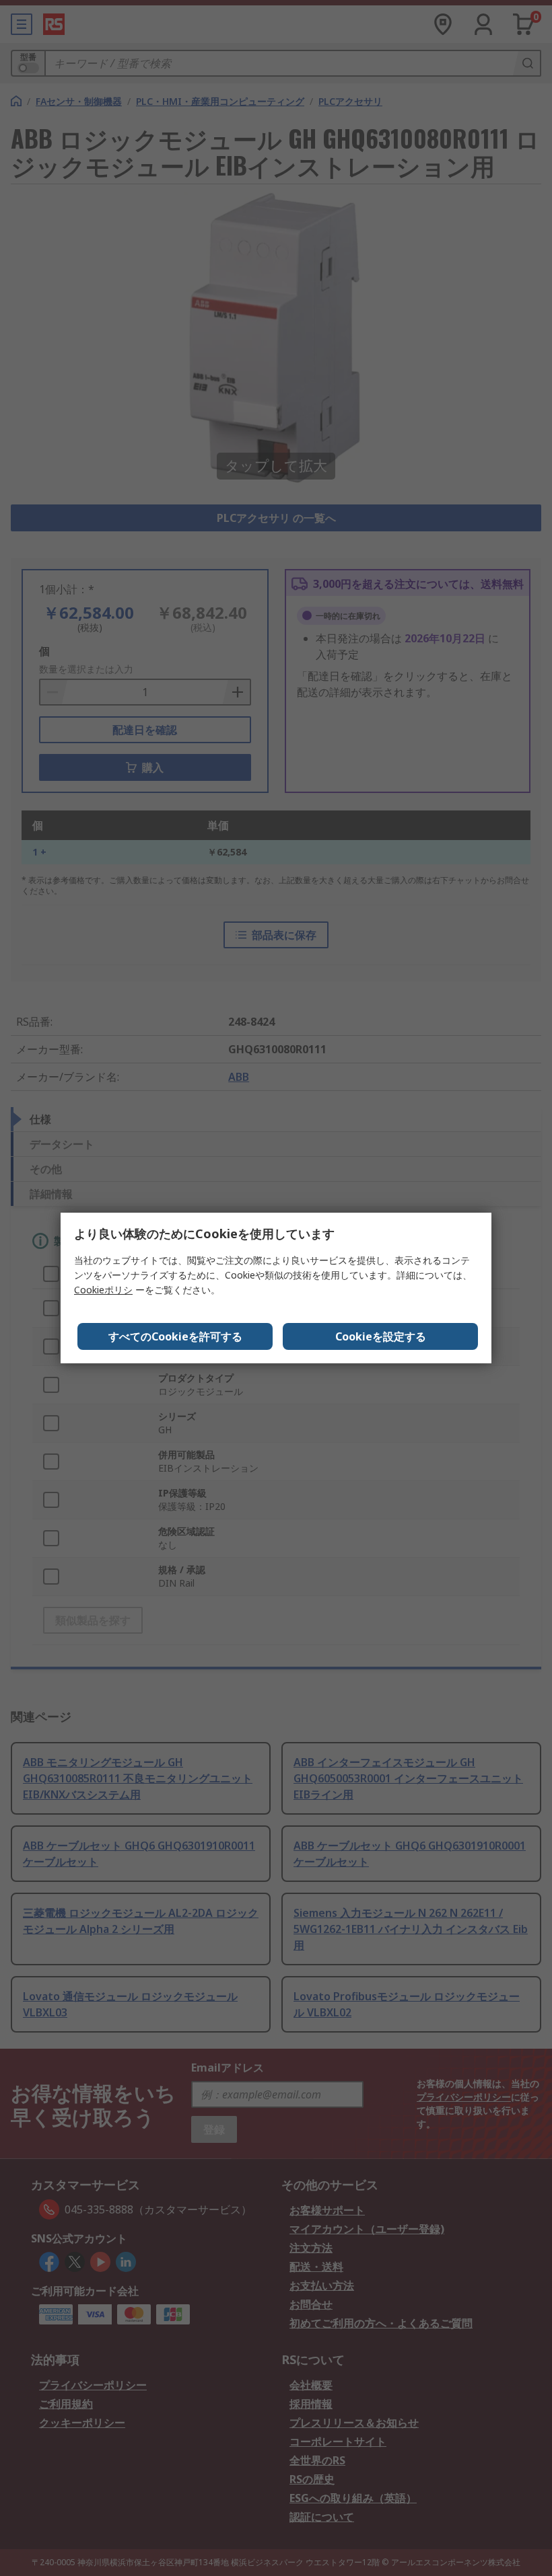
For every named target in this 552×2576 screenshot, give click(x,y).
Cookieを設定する (381, 1336)
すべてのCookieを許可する (175, 1336)
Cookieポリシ (103, 1290)
